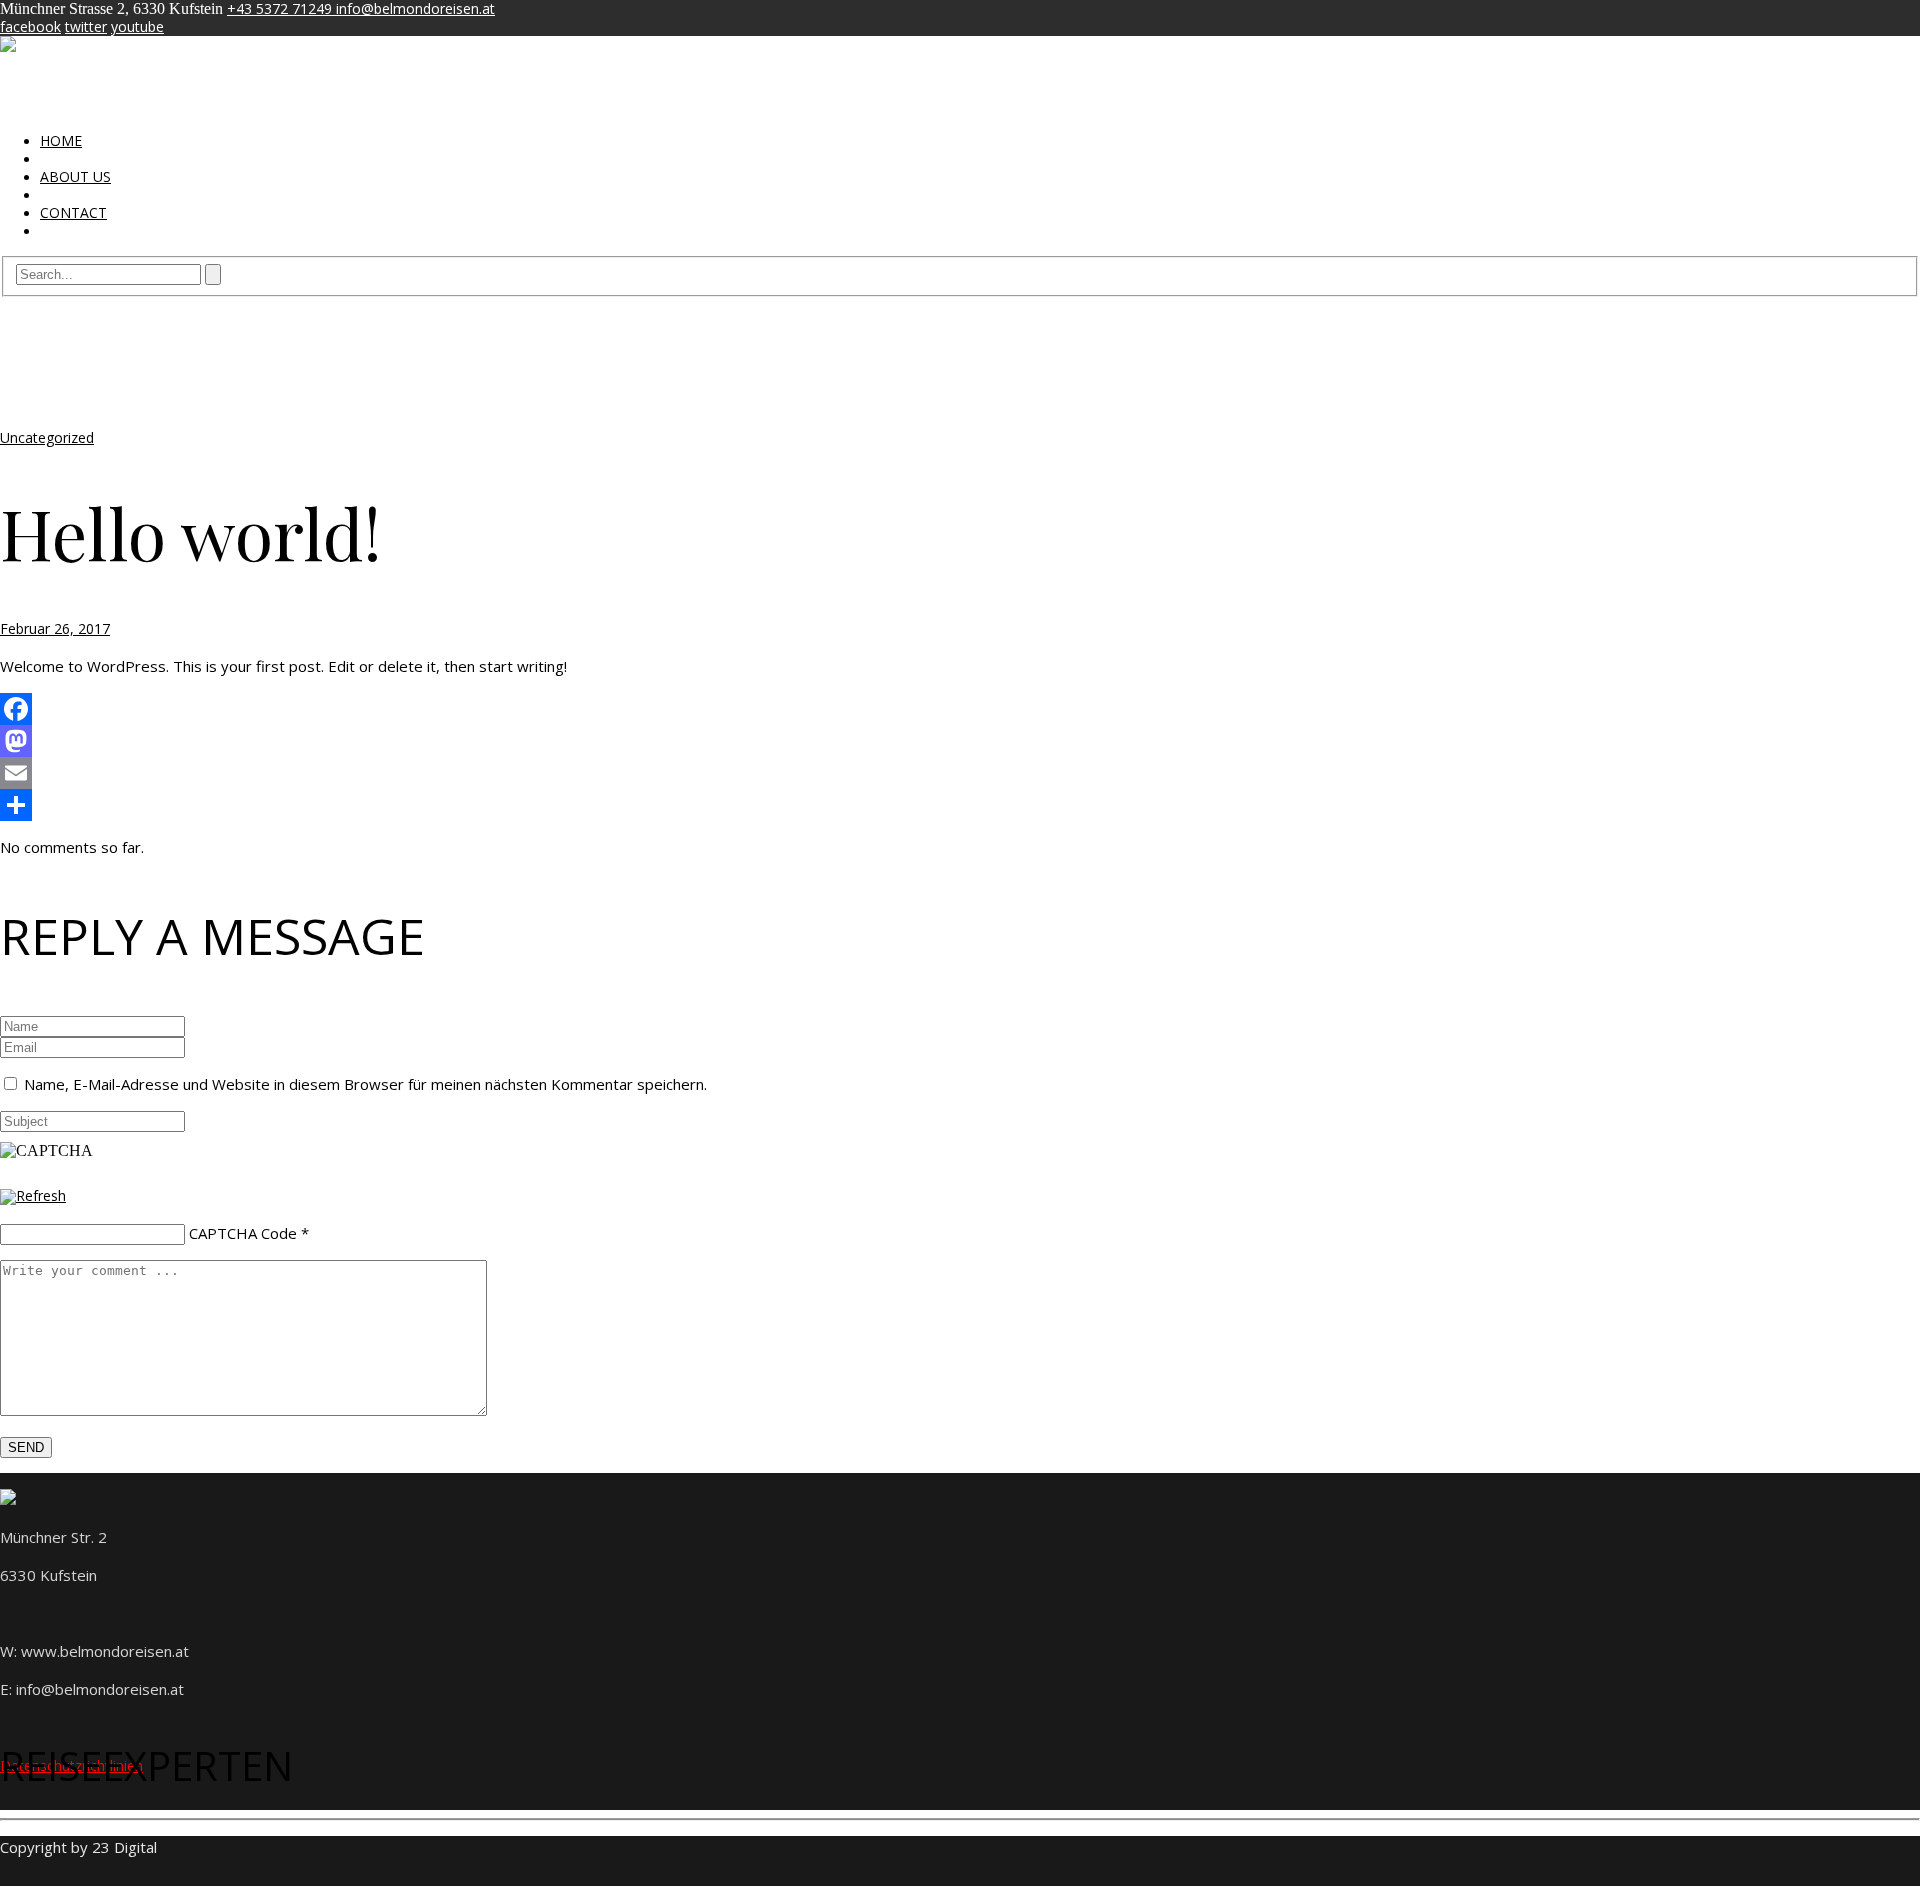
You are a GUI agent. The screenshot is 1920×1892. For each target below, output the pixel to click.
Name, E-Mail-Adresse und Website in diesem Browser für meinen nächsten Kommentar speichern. (365, 1084)
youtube (137, 26)
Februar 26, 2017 (55, 628)
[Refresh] (33, 1195)
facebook (30, 26)
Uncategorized (47, 437)
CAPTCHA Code (243, 1233)
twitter (86, 26)
